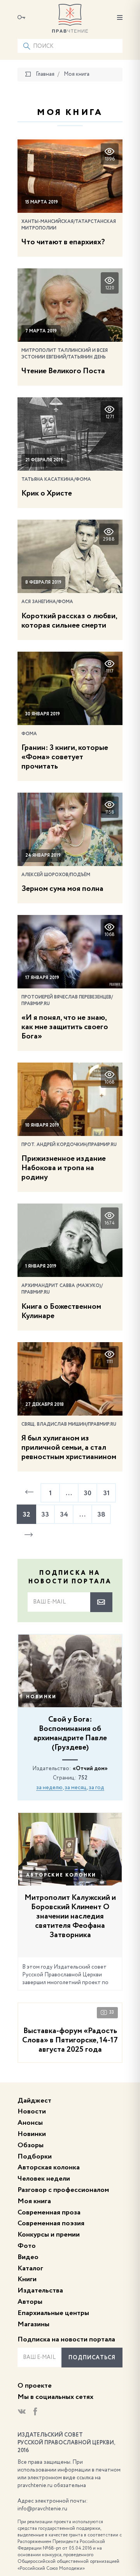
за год (96, 1788)
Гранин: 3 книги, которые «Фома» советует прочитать (65, 757)
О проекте (35, 2386)
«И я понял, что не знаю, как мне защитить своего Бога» (65, 1027)
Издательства (40, 2291)
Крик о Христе (47, 494)
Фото (27, 2246)
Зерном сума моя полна (62, 889)
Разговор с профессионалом (63, 2190)
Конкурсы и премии (49, 2235)
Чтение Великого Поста (63, 371)
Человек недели (44, 2179)
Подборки (35, 2157)
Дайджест (34, 2101)
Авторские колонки (61, 1875)
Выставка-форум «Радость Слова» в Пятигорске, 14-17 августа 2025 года (70, 2040)
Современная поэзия (51, 2223)
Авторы (30, 2302)
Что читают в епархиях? (63, 242)
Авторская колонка (49, 2167)
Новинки (41, 1697)
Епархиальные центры (53, 2313)
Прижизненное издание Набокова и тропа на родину (64, 1168)
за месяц (76, 1788)
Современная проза (49, 2212)
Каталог (30, 2268)
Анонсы (30, 2123)
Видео (28, 2257)
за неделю (49, 1788)
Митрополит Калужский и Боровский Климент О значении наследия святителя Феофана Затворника (70, 1917)
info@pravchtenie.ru (42, 2509)
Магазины (33, 2324)
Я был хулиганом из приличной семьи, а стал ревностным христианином (69, 1448)
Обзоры (31, 2145)
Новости (32, 2112)
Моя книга (34, 2201)
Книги (27, 2279)
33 (112, 2012)
